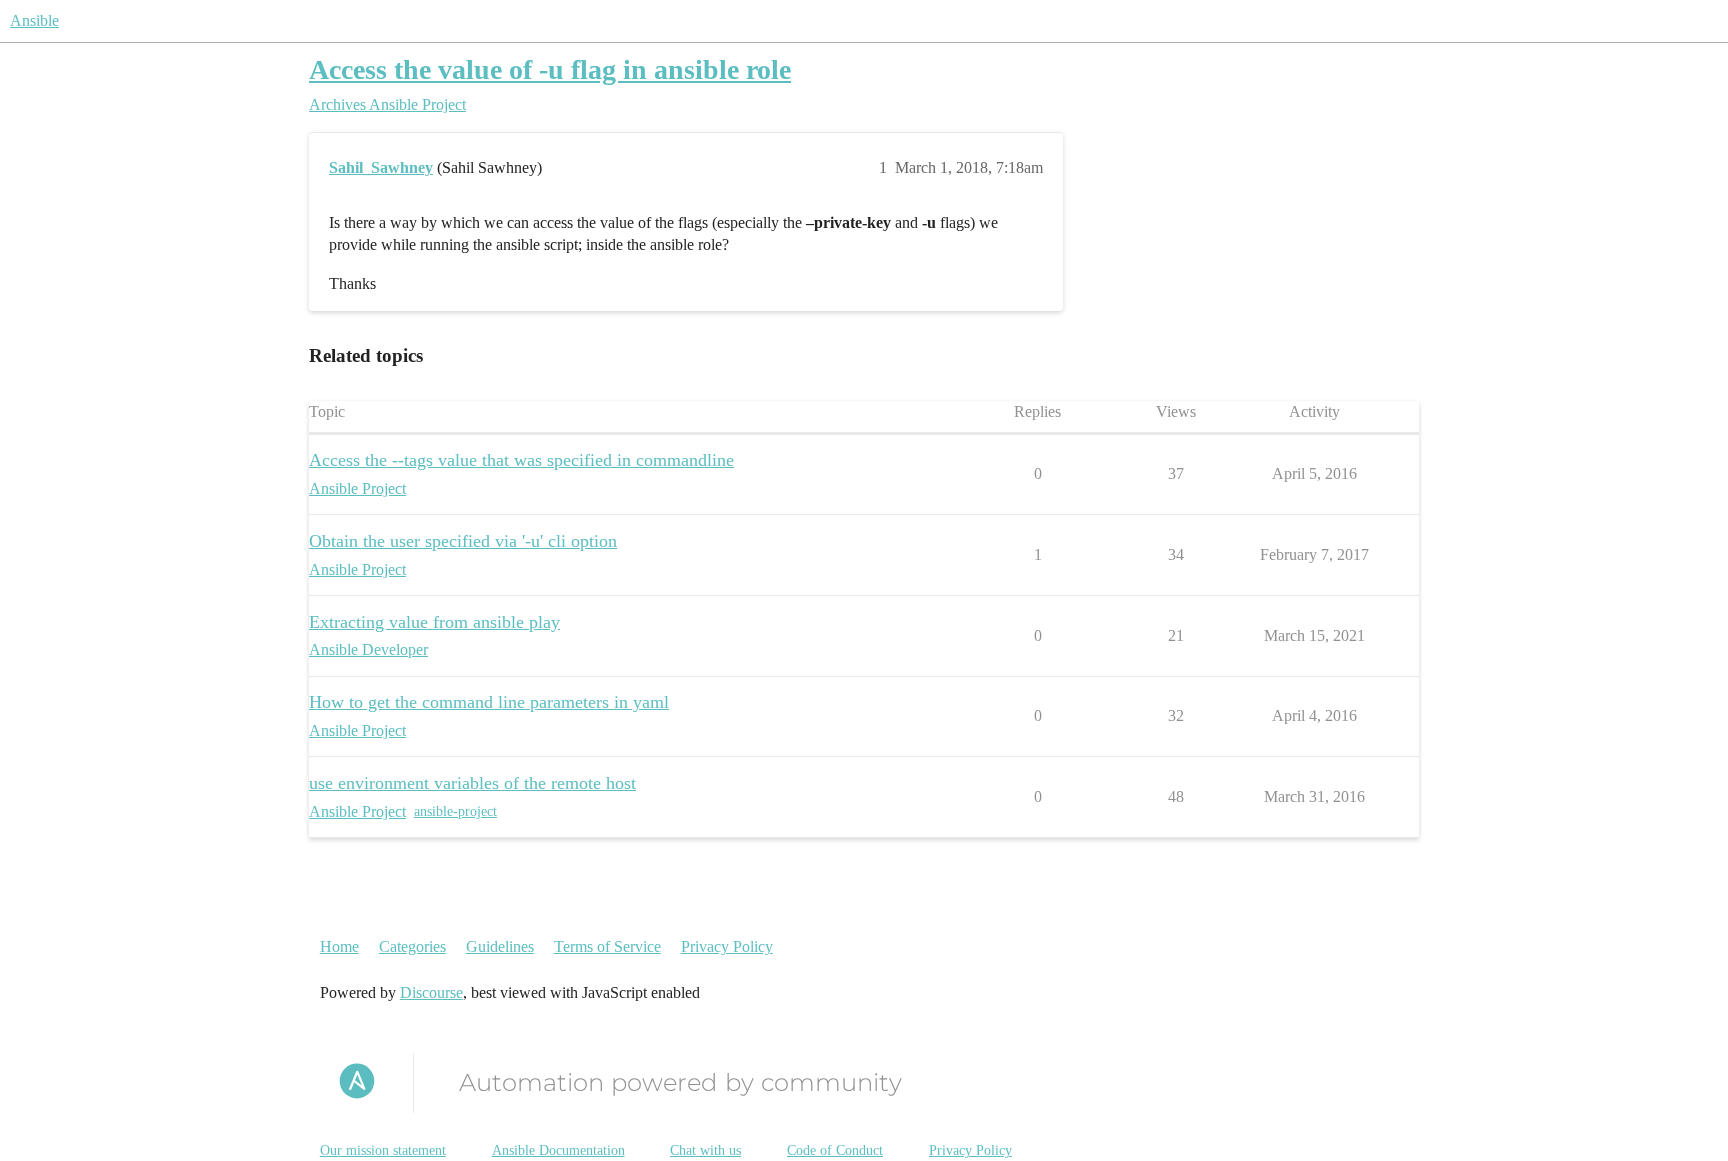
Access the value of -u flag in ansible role (550, 69)
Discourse (431, 992)
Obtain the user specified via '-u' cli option (463, 541)
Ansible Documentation (558, 1150)
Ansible (34, 20)
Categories (412, 946)
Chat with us (705, 1150)
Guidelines (500, 946)
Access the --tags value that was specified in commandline (521, 460)
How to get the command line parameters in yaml (489, 702)
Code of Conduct (835, 1150)
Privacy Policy (727, 946)
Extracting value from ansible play (434, 622)
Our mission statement (383, 1150)
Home (339, 946)
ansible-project (455, 811)
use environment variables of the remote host (472, 783)
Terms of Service (607, 946)
